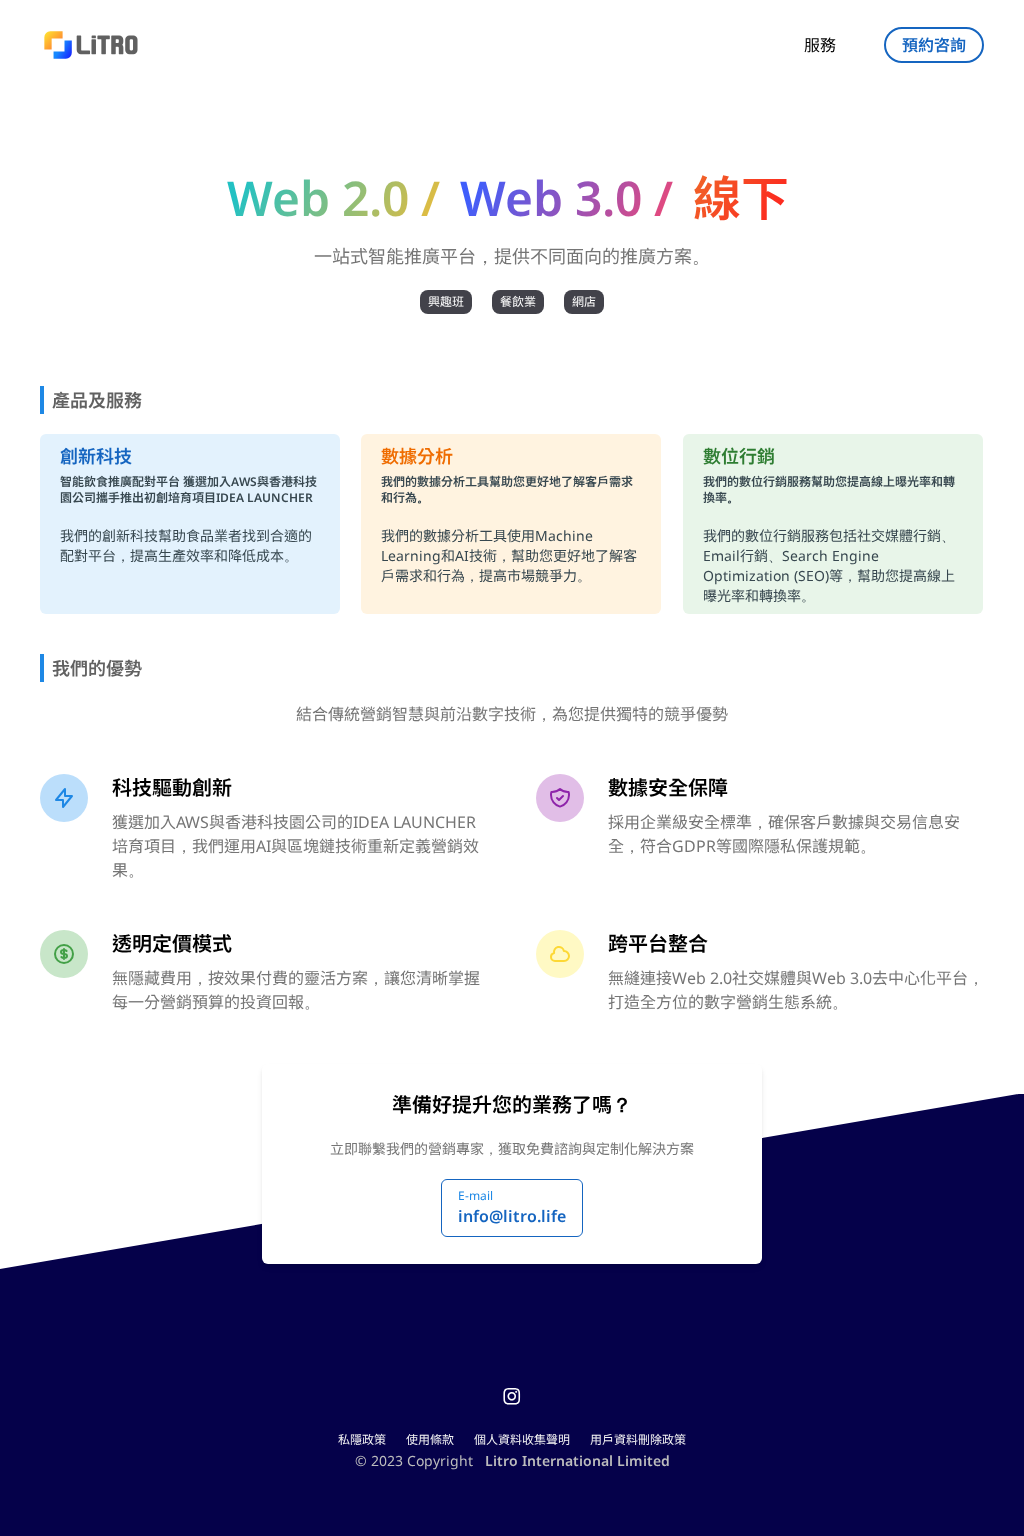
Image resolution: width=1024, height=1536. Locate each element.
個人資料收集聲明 (522, 1439)
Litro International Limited (577, 1460)
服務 (820, 45)
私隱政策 (362, 1439)
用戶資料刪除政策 (638, 1439)
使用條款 (430, 1439)
